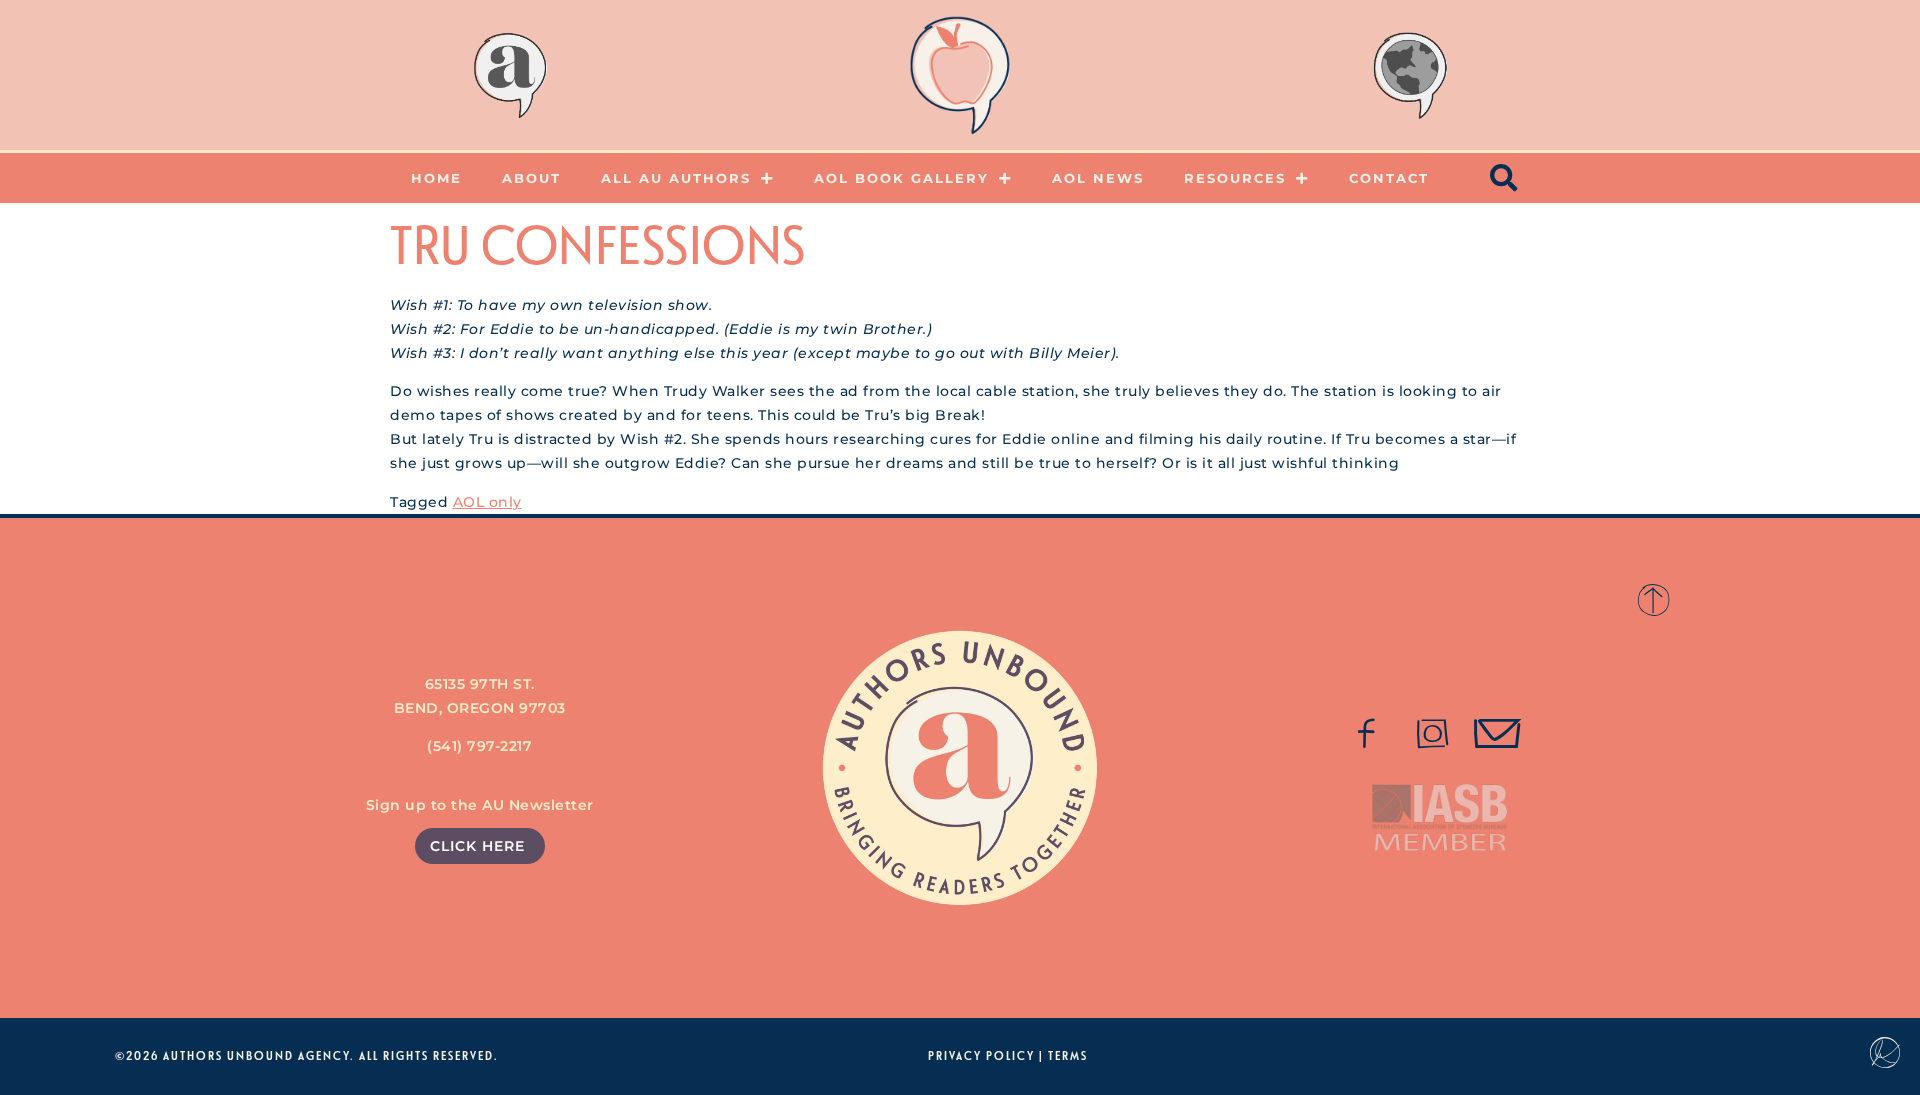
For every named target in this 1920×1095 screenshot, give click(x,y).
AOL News (1098, 178)
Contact (1389, 178)
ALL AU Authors (676, 178)
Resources (1235, 178)
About (531, 178)
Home (436, 178)
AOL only (487, 502)
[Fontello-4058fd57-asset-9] (1432, 734)
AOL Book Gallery (901, 178)
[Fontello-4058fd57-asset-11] (1367, 734)
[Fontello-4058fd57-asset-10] (1498, 734)
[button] (1505, 178)
